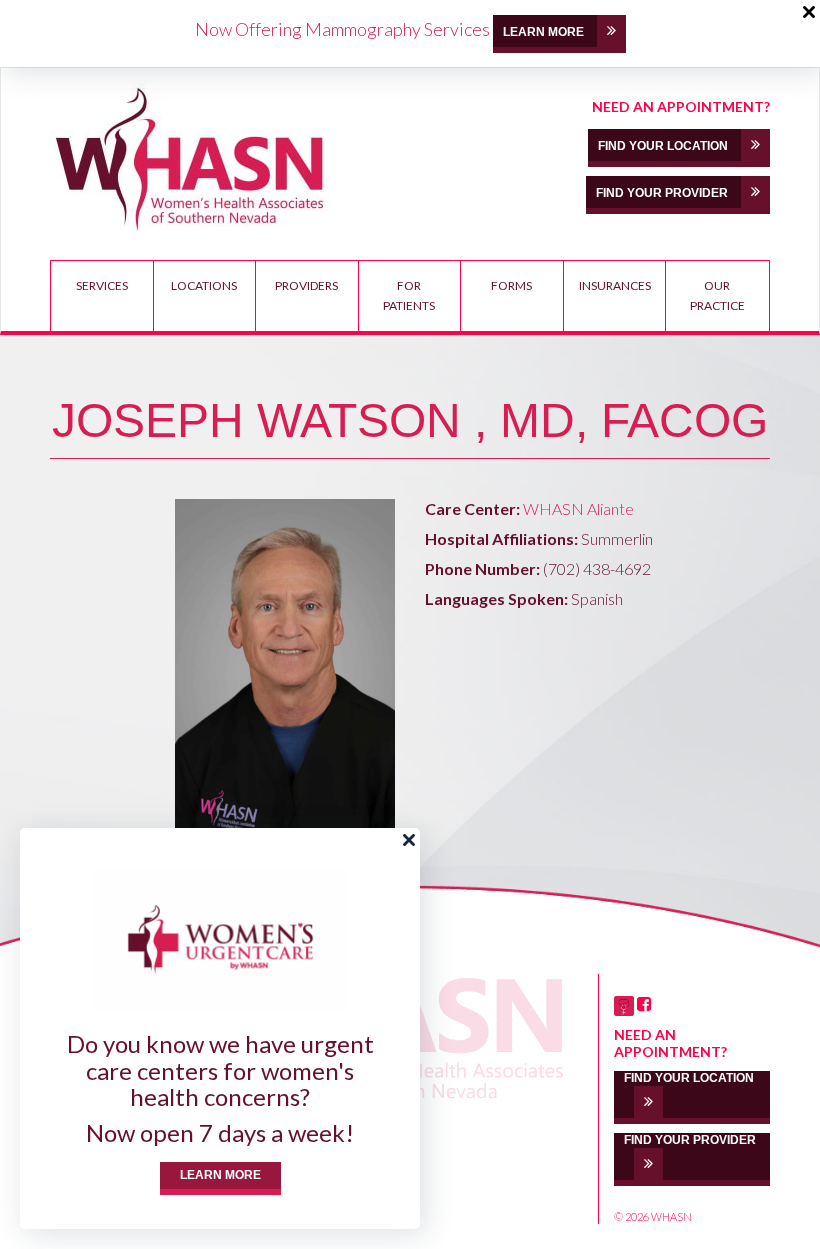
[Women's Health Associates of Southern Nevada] (190, 159)
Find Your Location (664, 146)
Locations (204, 285)
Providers (306, 285)
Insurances (615, 285)
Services (102, 285)
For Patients (409, 295)
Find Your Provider (663, 193)
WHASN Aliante (578, 508)
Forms (511, 285)
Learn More (220, 1175)
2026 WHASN (658, 1216)
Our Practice (717, 295)
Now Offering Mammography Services (342, 29)
